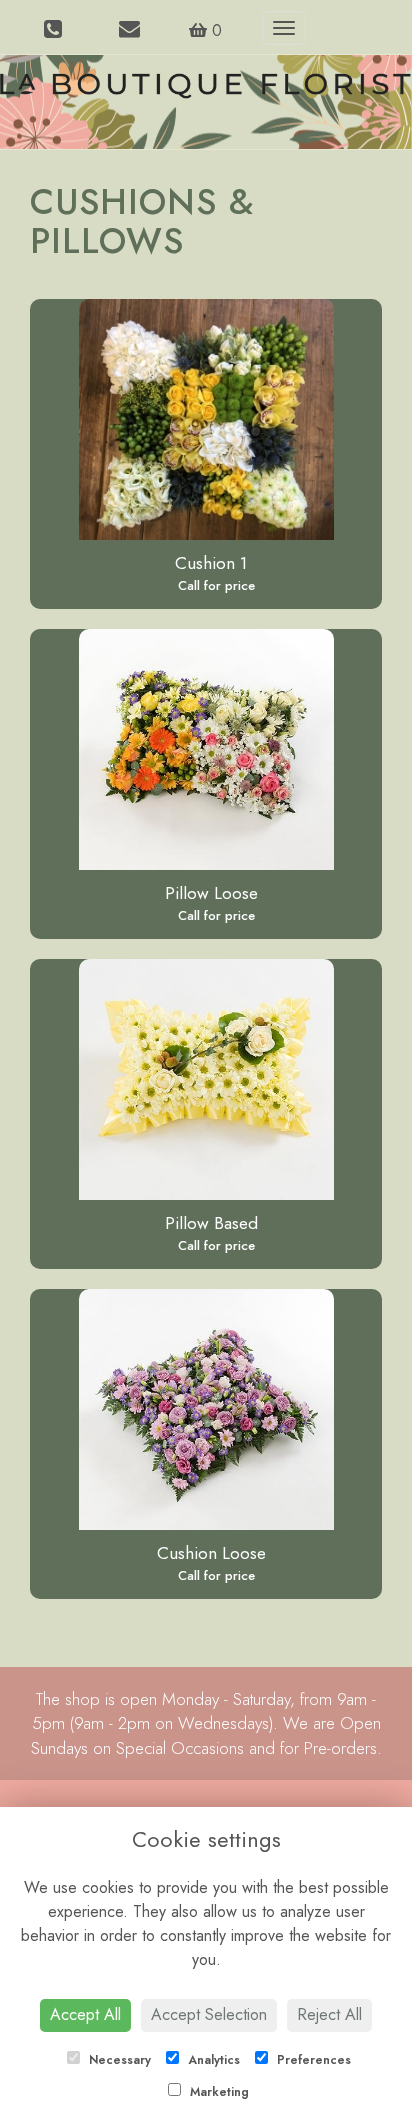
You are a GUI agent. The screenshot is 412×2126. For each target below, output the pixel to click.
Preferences (312, 2060)
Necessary (118, 2060)
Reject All (329, 2014)
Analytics (212, 2060)
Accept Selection (209, 2014)
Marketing (217, 2092)
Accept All (85, 2014)
